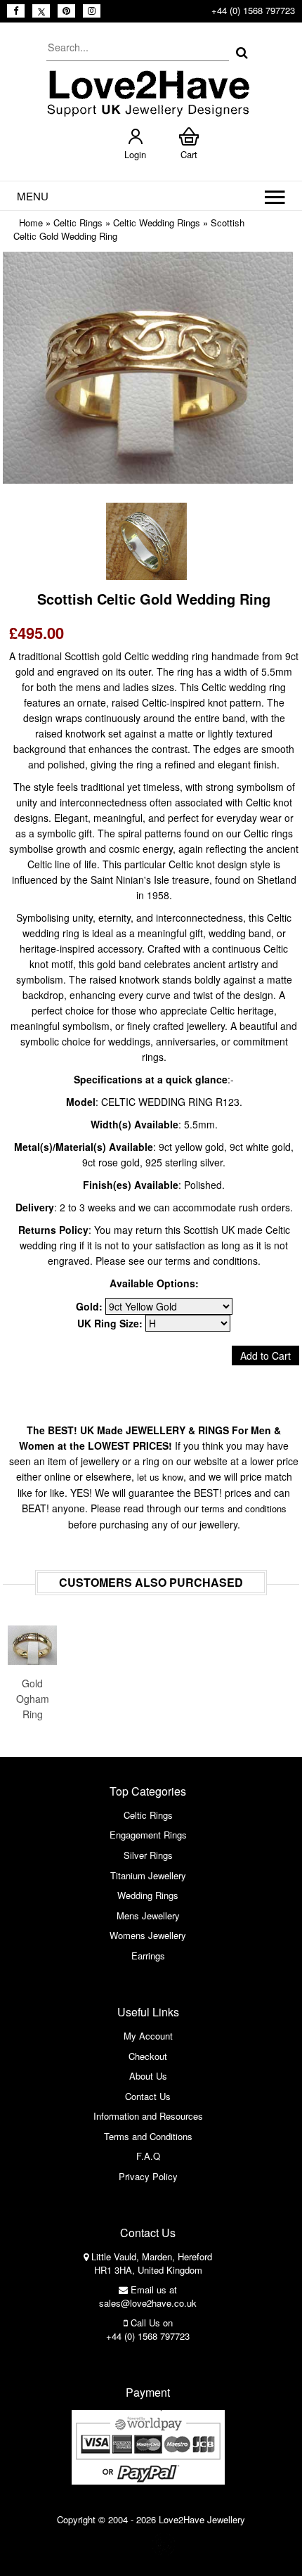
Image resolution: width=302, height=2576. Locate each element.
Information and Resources (148, 2116)
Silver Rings (148, 1855)
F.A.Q (148, 2156)
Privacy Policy (148, 2176)
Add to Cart (265, 1355)
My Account (148, 2036)
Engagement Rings (148, 1835)
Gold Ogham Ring (33, 1699)
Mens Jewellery (148, 1915)
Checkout (148, 2056)
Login (135, 154)
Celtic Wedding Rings (157, 223)
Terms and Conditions (148, 2136)
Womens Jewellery (148, 1935)
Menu (33, 196)
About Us (148, 2076)
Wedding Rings (148, 1895)
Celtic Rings (78, 223)
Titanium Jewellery (148, 1875)
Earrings (148, 1956)
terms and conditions (244, 1508)
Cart (189, 154)
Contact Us (148, 2096)
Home (31, 223)
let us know (160, 1477)
